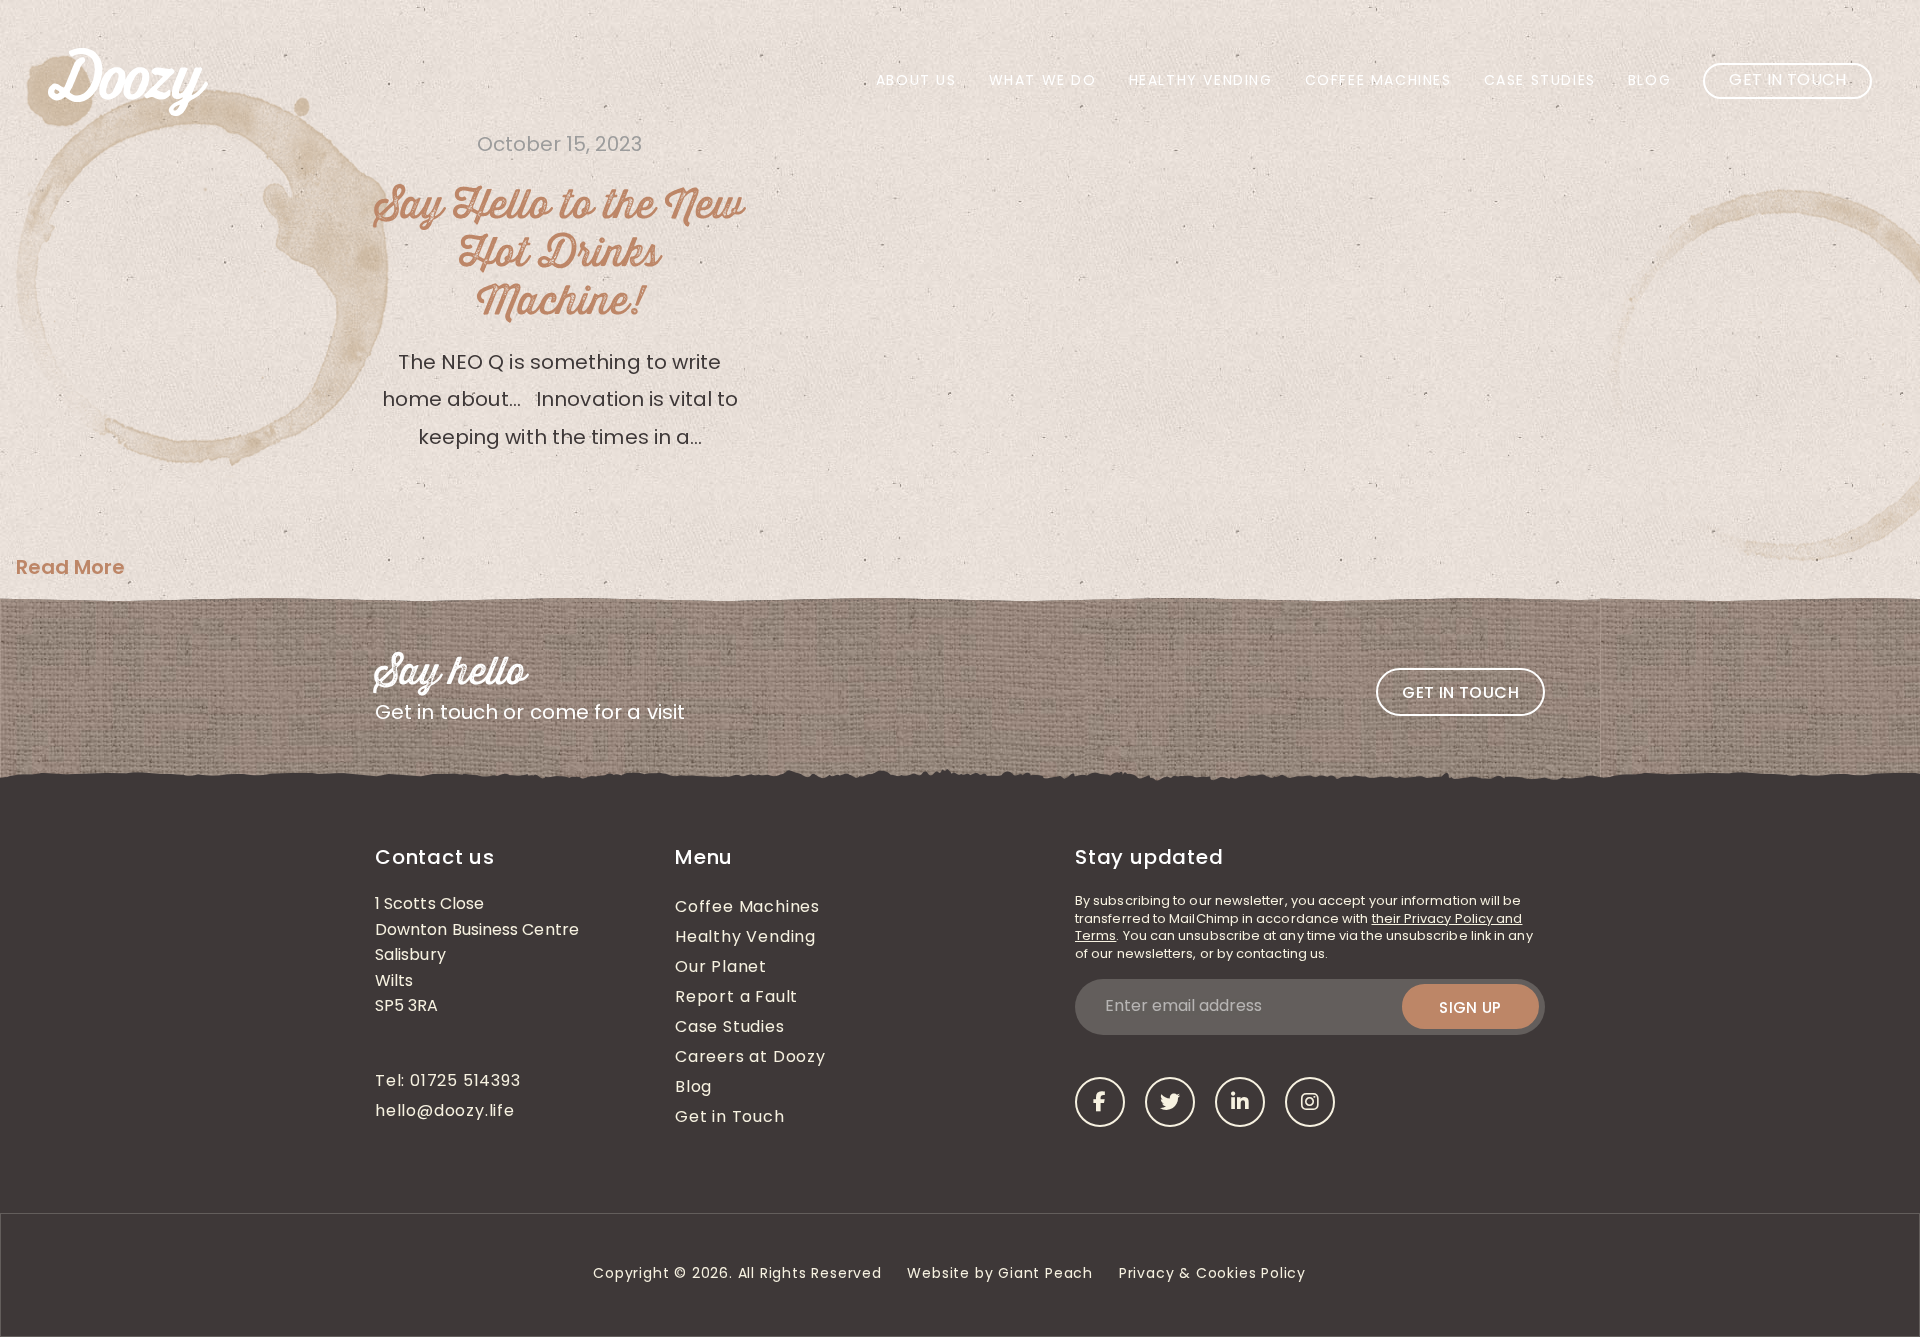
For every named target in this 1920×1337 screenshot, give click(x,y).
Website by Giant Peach (1000, 1274)
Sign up (1470, 1007)
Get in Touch (1787, 81)
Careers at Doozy (750, 1058)
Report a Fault (736, 998)
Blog (1649, 81)
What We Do (1043, 81)
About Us (916, 81)
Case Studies (1540, 81)
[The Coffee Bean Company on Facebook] (1100, 1102)
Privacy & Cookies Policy (1215, 1274)
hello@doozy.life (445, 1112)
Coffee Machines (1378, 81)
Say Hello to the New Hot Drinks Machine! (559, 254)
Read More (70, 567)
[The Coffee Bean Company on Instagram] (1310, 1102)
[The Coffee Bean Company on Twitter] (1170, 1102)
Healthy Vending (1201, 81)
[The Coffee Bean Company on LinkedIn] (1240, 1102)
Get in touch (1460, 692)
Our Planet (721, 968)
